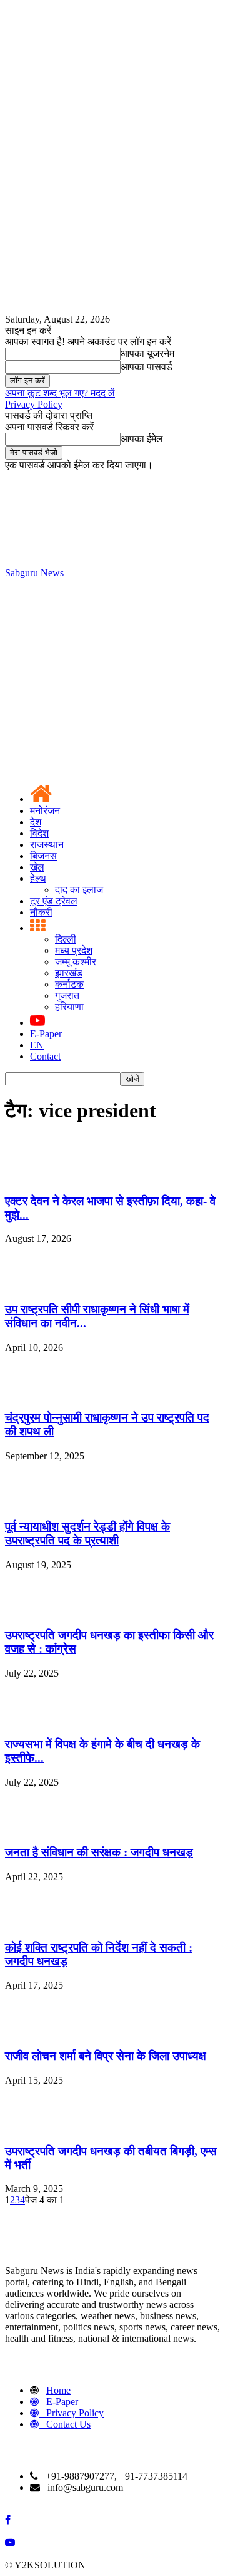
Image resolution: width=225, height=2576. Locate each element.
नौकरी (41, 912)
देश (36, 822)
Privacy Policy (34, 404)
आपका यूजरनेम (147, 354)
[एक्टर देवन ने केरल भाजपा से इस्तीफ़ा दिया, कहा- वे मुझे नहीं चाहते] (36, 1177)
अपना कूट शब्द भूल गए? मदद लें (60, 393)
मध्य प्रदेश (74, 950)
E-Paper (46, 1034)
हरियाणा (69, 1007)
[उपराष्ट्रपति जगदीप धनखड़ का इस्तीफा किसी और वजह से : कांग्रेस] (36, 1611)
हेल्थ (38, 878)
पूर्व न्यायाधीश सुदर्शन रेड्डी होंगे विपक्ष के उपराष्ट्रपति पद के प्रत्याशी (87, 1534)
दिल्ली (66, 939)
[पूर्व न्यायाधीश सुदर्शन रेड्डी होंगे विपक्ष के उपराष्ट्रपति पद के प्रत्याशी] (36, 1502)
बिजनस (43, 856)
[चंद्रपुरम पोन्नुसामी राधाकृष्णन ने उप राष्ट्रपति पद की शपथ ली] (36, 1394)
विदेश (39, 833)
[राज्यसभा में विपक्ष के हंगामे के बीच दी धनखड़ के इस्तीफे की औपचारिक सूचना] (36, 1720)
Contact (45, 1056)
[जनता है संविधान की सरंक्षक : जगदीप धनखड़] (36, 1829)
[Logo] (99, 669)
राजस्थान (47, 845)
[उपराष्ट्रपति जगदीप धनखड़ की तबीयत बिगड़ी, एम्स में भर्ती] (36, 2127)
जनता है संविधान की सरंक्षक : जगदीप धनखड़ (99, 1852)
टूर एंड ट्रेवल (54, 901)
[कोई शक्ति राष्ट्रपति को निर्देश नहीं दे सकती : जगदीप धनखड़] (36, 1923)
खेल (37, 867)
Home (58, 2390)
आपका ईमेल (142, 439)
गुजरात (67, 996)
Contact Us (68, 2424)
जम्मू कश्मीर (76, 962)
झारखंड (69, 973)
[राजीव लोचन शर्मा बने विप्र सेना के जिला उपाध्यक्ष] (36, 2031)
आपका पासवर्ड (147, 367)
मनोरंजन (45, 811)
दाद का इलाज (79, 890)
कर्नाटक (69, 984)
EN (37, 1045)
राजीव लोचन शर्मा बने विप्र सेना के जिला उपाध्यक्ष (106, 2056)
